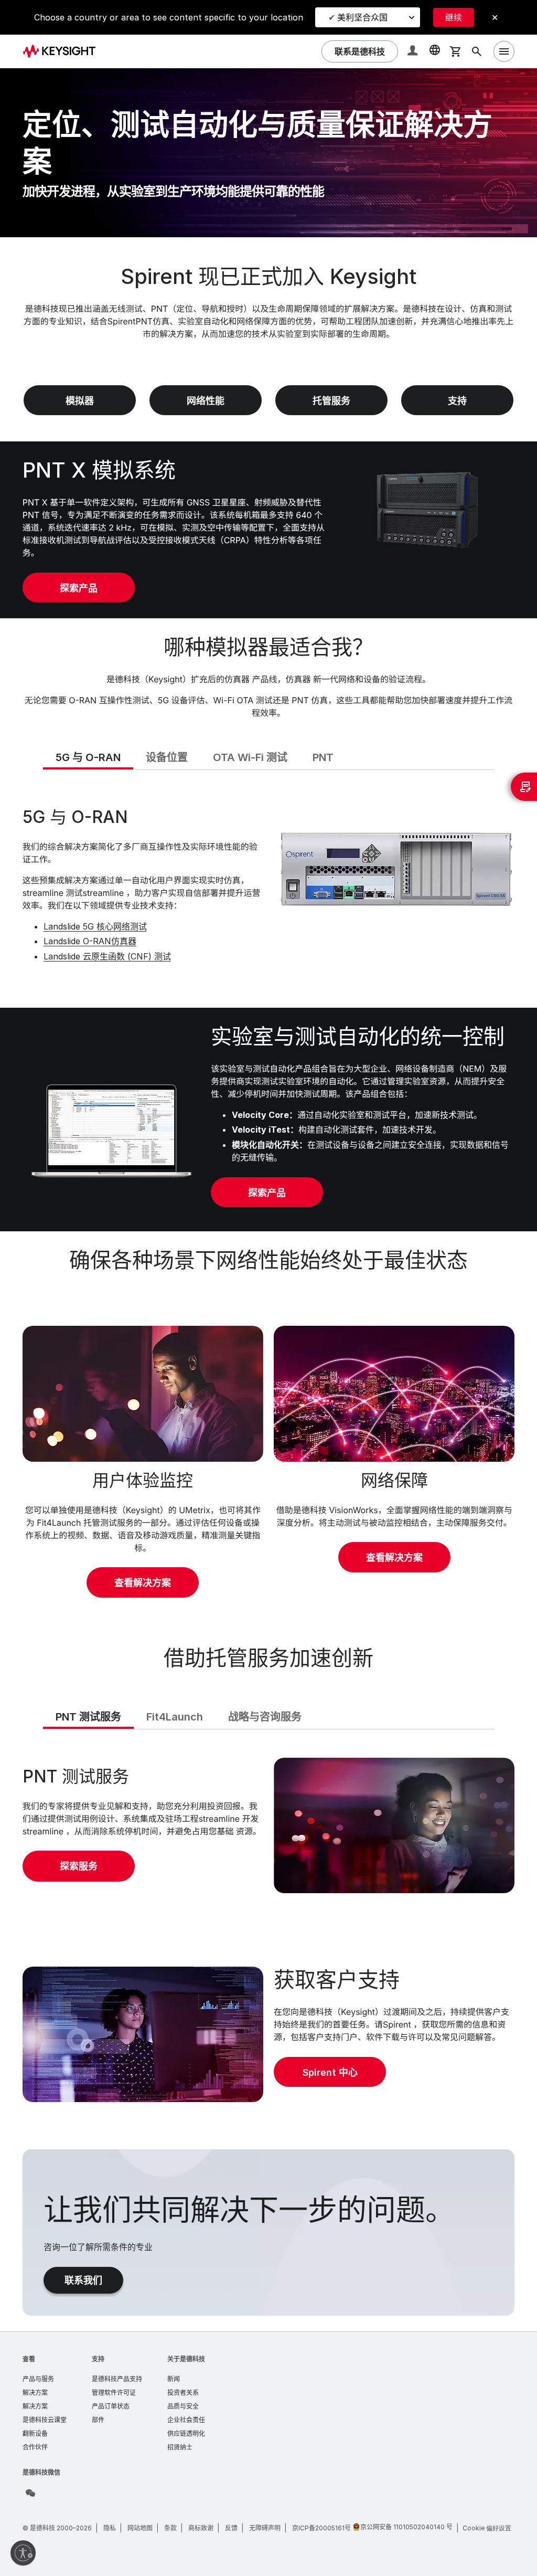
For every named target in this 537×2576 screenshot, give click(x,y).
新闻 (174, 2379)
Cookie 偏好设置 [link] (487, 2528)
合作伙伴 (35, 2447)
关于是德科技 (186, 2359)
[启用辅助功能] (23, 2553)
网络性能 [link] (206, 401)
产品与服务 (38, 2379)
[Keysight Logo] (63, 51)
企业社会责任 (186, 2420)
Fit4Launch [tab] (175, 1717)
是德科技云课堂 (45, 2420)
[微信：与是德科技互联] (30, 2493)
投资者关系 (183, 2393)
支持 (98, 2359)
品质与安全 (183, 2406)
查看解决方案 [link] (143, 1583)
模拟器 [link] (80, 401)
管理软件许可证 (114, 2393)
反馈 (231, 2528)
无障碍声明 (265, 2528)
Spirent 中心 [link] (330, 2072)
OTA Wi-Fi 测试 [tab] (250, 757)
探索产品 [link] (79, 588)
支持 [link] (457, 401)
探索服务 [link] (79, 1866)
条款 (170, 2528)
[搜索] (477, 51)
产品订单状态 (111, 2406)
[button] (414, 52)
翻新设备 (35, 2434)
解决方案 (35, 2393)
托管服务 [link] (331, 401)
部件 (98, 2420)
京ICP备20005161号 (321, 2528)
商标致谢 (201, 2528)
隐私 (110, 2528)
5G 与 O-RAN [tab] (88, 757)
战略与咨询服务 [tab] (265, 1717)
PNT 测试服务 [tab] (88, 1717)
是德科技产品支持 (117, 2379)
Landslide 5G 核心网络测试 (95, 926)
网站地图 (140, 2528)
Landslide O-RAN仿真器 (90, 941)
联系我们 (83, 2280)
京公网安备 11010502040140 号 (406, 2527)
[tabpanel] (269, 887)
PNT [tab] (323, 757)
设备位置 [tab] (167, 757)
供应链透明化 (186, 2434)
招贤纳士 (180, 2447)
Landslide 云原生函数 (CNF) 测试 (107, 956)
